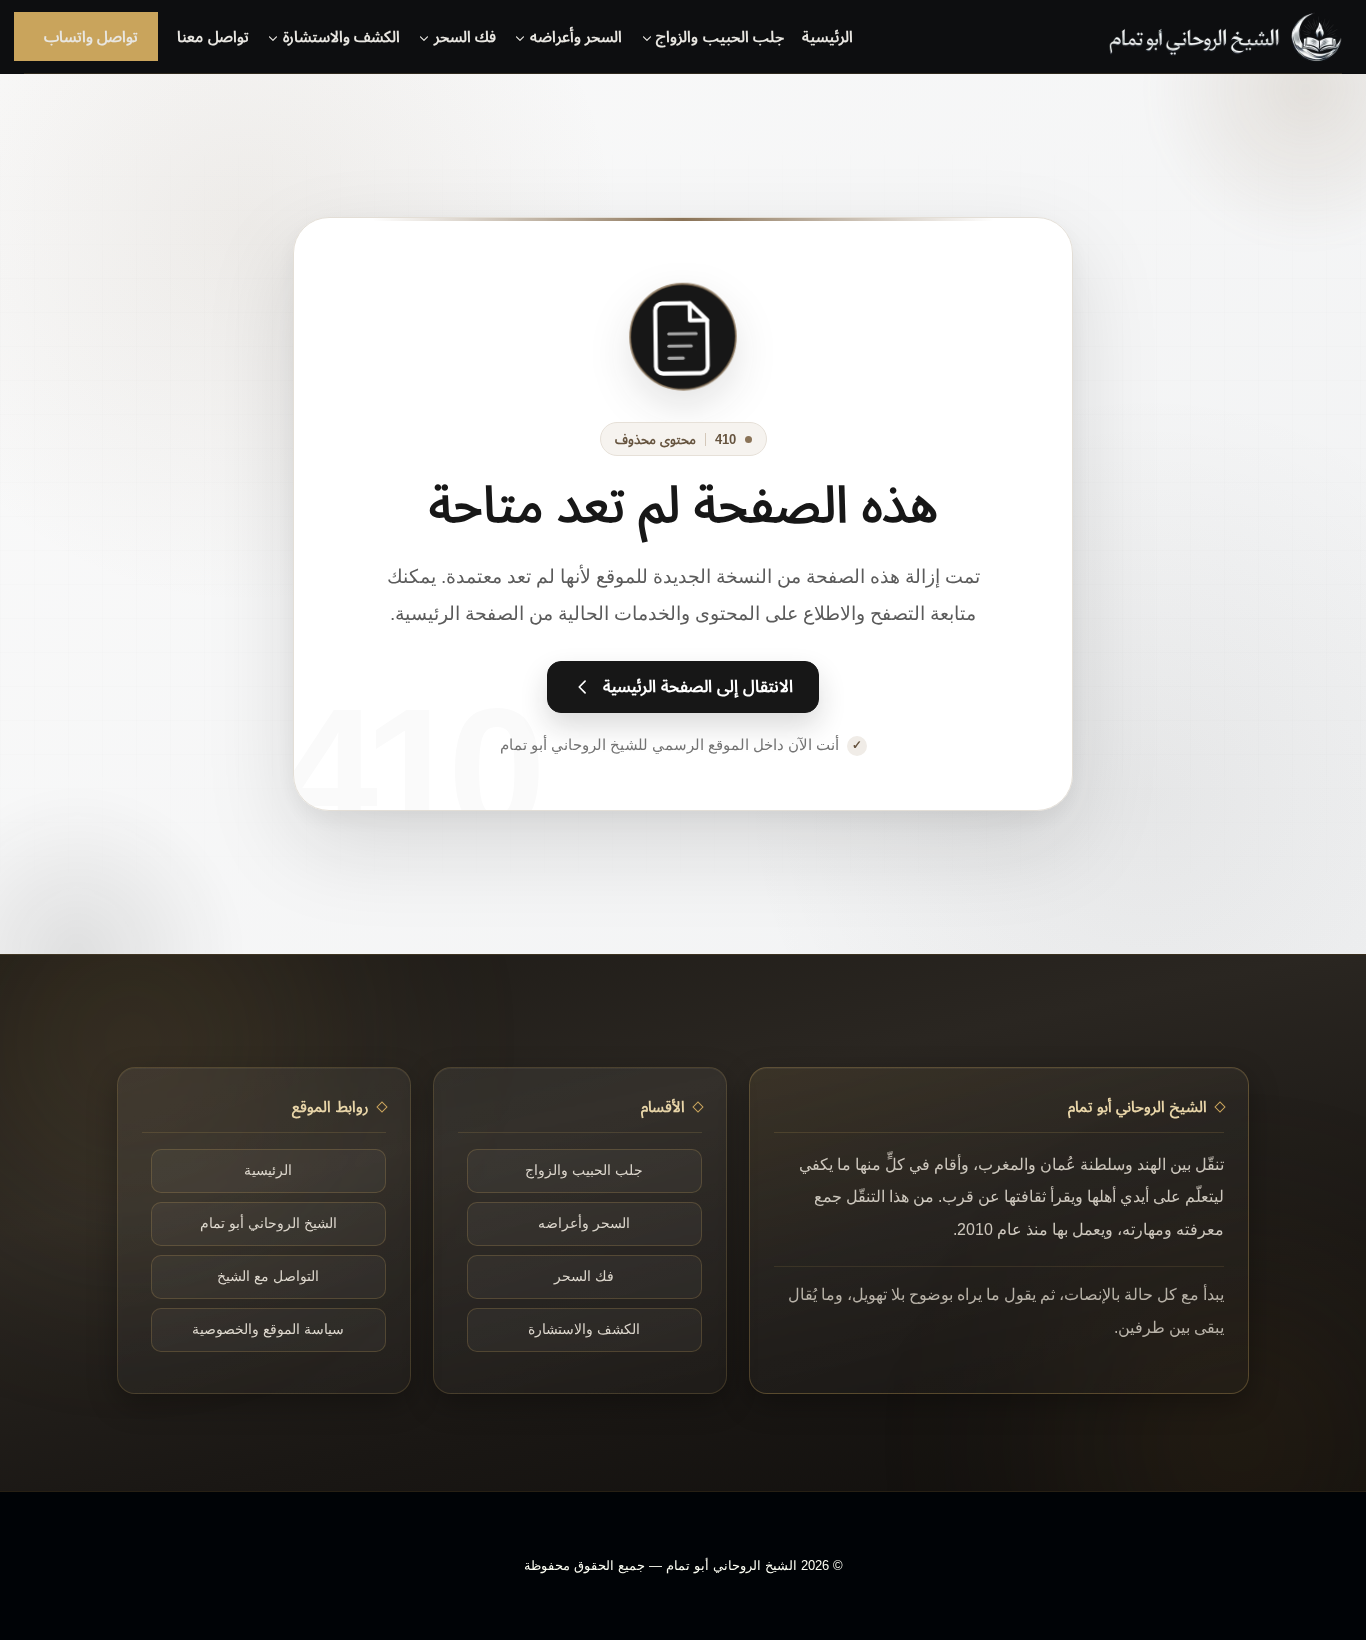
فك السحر (584, 1276)
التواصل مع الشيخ (268, 1276)
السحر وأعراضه (584, 1223)
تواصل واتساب (91, 36)
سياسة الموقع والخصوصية (268, 1329)
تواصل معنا (212, 36)
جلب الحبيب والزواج (584, 1170)
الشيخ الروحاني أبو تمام (268, 1223)
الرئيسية (827, 36)
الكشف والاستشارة (584, 1329)
